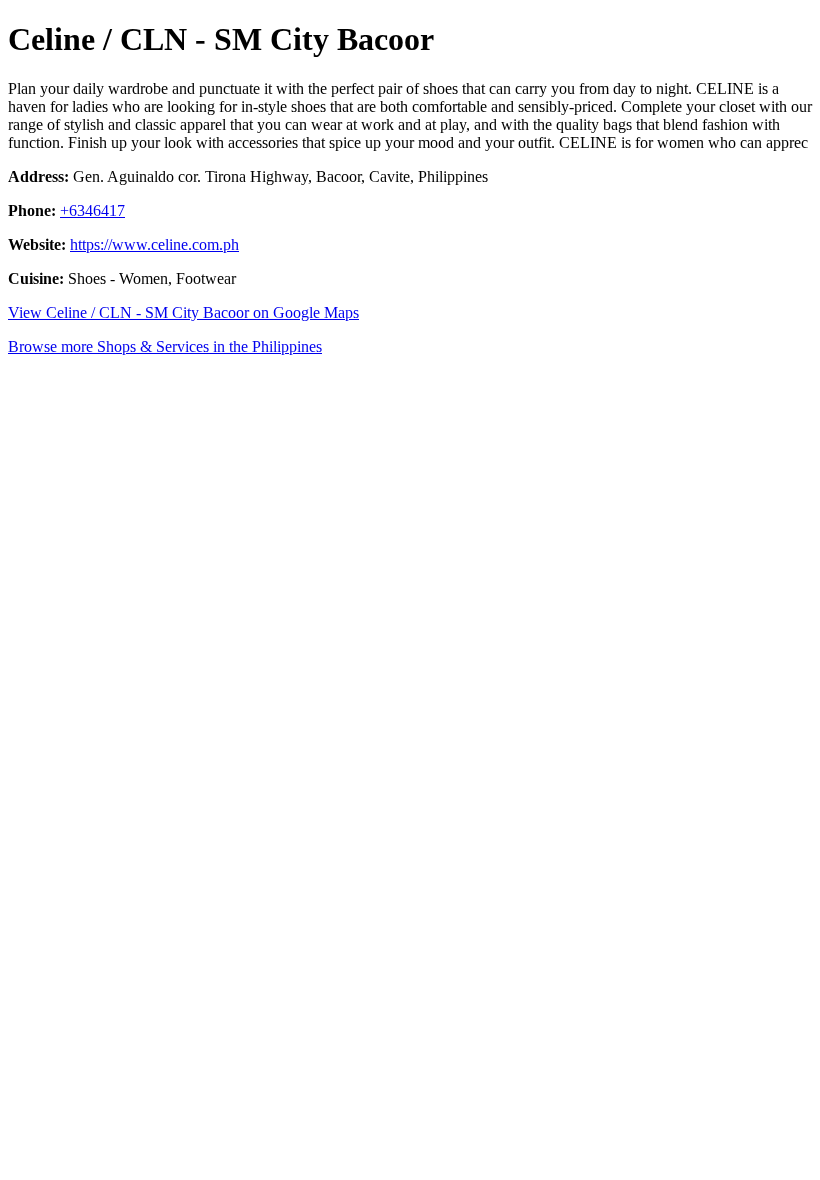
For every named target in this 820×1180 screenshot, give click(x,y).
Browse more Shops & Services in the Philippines (165, 346)
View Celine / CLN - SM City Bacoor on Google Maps (183, 312)
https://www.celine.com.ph (154, 244)
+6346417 (92, 210)
